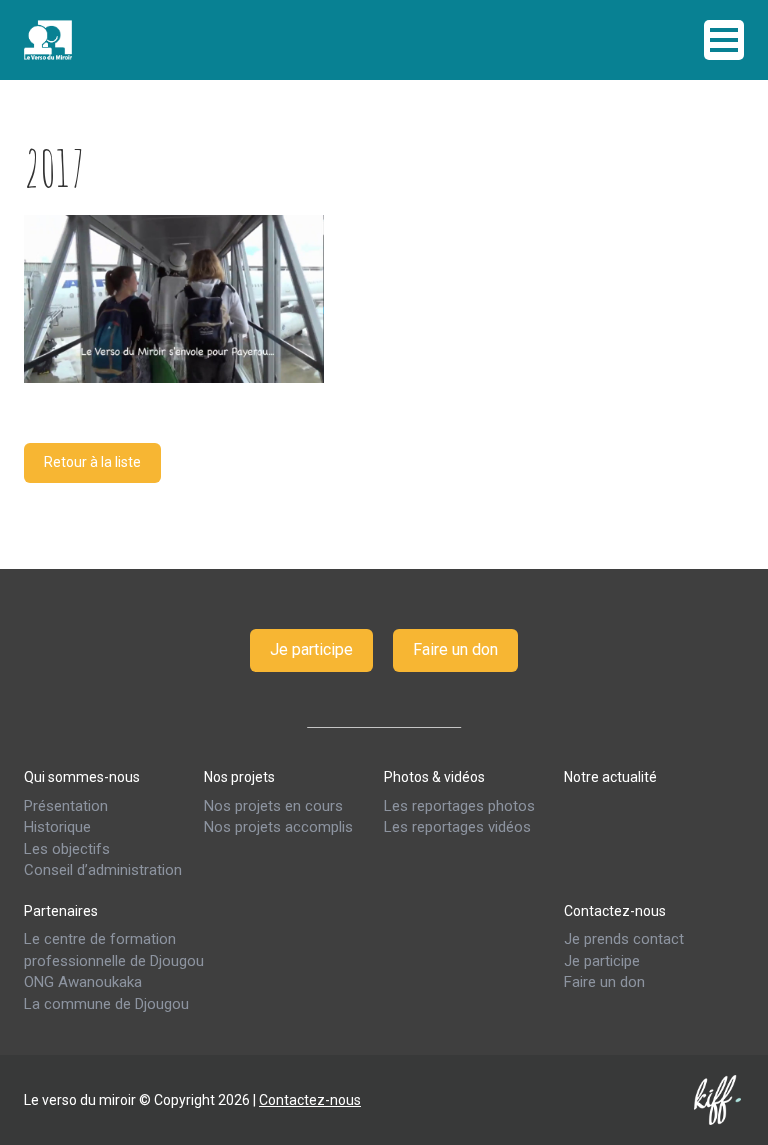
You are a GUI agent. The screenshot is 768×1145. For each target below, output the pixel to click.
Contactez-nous (615, 910)
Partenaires (61, 910)
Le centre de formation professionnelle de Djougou (114, 949)
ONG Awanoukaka (83, 982)
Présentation (66, 806)
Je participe (311, 649)
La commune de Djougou (106, 1004)
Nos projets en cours (273, 806)
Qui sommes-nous (82, 777)
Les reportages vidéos (457, 827)
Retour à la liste (92, 462)
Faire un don (455, 649)
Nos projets (239, 777)
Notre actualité (610, 777)
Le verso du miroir (99, 40)
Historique (57, 827)
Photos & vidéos (434, 777)
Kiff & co (719, 1100)
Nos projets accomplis (278, 827)
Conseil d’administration (103, 870)
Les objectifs (67, 849)
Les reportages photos (459, 806)
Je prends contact (624, 939)
